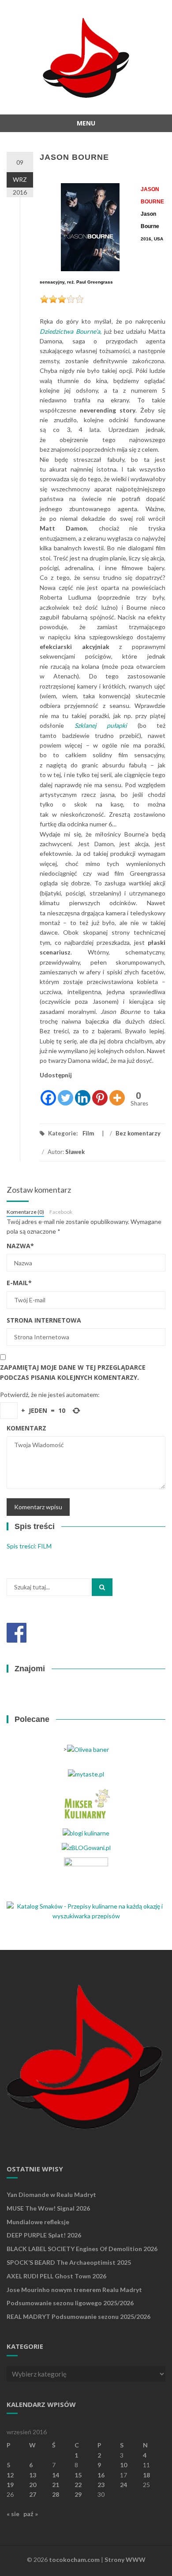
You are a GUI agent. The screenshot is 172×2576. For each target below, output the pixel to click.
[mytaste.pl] (86, 1774)
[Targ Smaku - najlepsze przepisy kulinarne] (86, 1876)
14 (56, 2475)
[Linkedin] (83, 1093)
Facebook (61, 1212)
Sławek (75, 1152)
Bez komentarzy (138, 1133)
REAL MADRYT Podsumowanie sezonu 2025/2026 (79, 2316)
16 (101, 2475)
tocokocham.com (74, 2559)
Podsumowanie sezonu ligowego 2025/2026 (70, 2303)
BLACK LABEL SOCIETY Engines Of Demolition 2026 (82, 2249)
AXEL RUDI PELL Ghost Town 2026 (56, 2276)
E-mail (19, 1283)
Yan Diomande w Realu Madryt (51, 2195)
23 (101, 2485)
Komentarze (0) (25, 1212)
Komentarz (26, 1428)
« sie (13, 2514)
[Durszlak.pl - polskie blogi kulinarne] (86, 1832)
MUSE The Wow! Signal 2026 (48, 2208)
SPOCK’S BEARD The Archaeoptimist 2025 (69, 2262)
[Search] (102, 1587)
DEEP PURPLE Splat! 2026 (44, 2235)
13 (33, 2475)
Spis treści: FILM (29, 1546)
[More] (117, 1093)
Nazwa (20, 1246)
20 (33, 2485)
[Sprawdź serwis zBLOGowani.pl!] (86, 1847)
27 (33, 2494)
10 (123, 2465)
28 (56, 2494)
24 (123, 2485)
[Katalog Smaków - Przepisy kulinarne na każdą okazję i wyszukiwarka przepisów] (86, 1911)
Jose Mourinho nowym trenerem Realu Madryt (74, 2290)
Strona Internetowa (44, 1320)
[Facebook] (48, 1093)
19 (10, 2485)
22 (78, 2485)
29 (78, 2494)
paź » (31, 2514)
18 (146, 2475)
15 (78, 2475)
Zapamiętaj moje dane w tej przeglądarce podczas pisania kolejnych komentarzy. (73, 1372)
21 (56, 2485)
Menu (86, 123)
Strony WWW (125, 2559)
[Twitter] (65, 1093)
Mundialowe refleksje (38, 2222)
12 (10, 2475)
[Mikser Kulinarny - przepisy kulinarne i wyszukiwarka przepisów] (86, 1803)
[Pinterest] (100, 1093)
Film (88, 1133)
